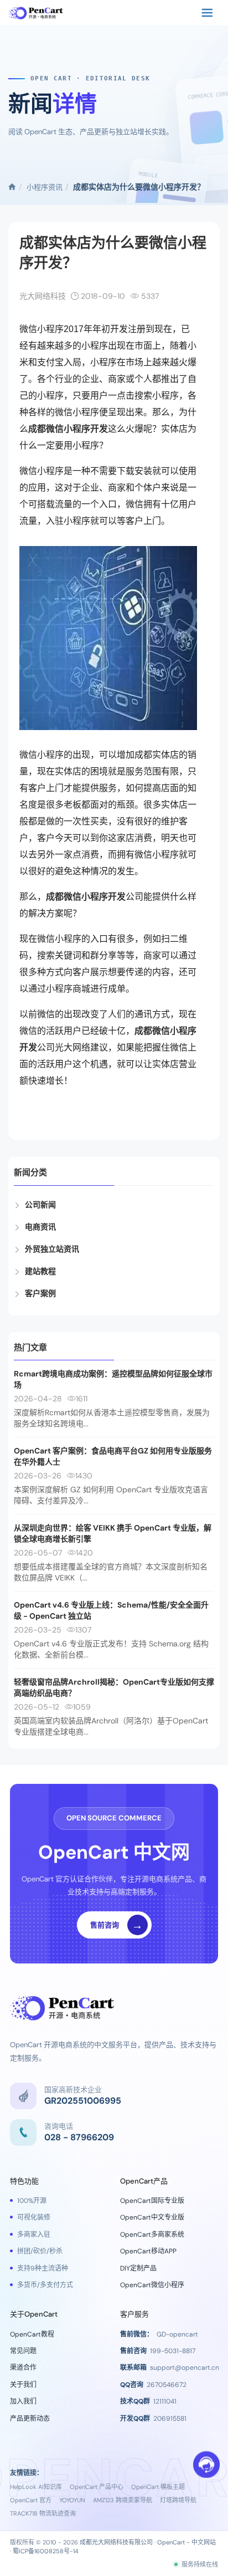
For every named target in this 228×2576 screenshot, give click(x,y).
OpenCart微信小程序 (152, 2285)
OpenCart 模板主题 (158, 2487)
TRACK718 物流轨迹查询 (43, 2513)
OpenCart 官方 (31, 2500)
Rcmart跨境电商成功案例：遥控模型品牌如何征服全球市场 (113, 1379)
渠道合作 (23, 2368)
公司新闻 (40, 1205)
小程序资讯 (45, 187)
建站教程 (40, 1271)
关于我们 (23, 2385)
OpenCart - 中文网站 (186, 2542)
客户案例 (40, 1293)
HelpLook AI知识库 (36, 2487)
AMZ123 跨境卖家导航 (123, 2500)
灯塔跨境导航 (178, 2500)
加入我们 (23, 2401)
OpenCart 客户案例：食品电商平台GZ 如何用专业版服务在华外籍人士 (113, 1456)
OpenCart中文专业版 (152, 2217)
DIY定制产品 (138, 2268)
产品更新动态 (30, 2419)
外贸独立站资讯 (52, 1249)
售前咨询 (117, 1925)
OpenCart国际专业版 (152, 2201)
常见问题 (23, 2351)
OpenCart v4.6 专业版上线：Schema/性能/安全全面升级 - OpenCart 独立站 (111, 1610)
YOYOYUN (72, 2500)
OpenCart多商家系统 (152, 2235)
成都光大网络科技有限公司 (116, 2542)
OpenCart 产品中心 (97, 2487)
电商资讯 (40, 1227)
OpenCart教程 (32, 2334)
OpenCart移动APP (148, 2251)
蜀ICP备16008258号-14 (46, 2551)
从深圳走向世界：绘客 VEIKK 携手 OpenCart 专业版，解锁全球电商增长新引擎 (113, 1533)
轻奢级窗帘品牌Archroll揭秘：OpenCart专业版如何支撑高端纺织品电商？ (114, 1687)
